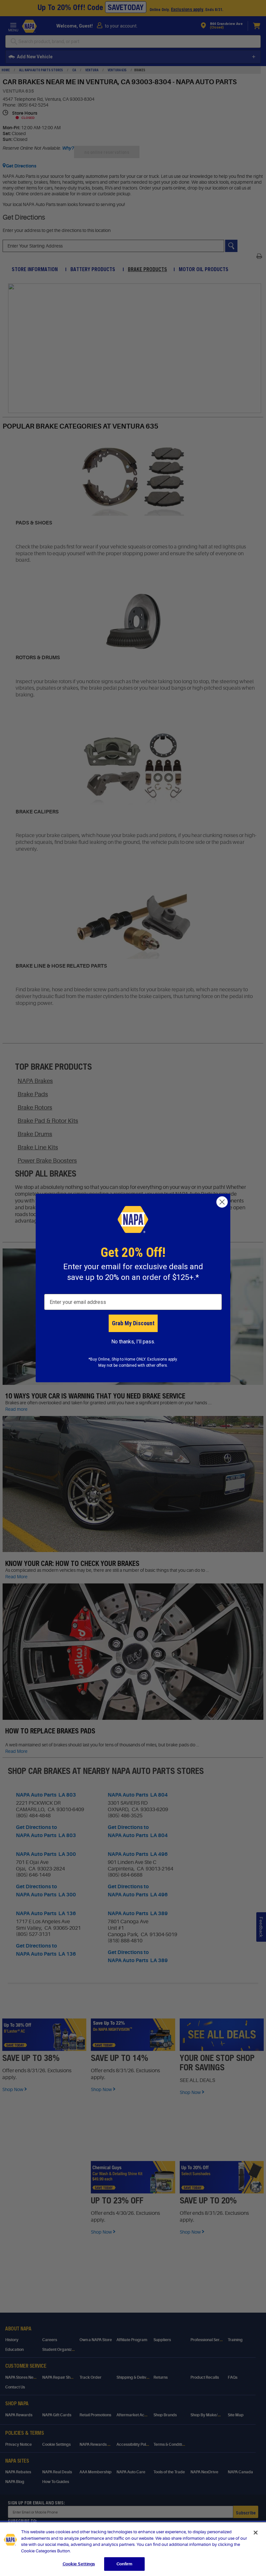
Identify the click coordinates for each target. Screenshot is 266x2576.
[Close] (256, 2533)
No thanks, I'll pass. (133, 1342)
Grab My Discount (133, 1323)
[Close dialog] (222, 1202)
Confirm (125, 2564)
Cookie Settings (79, 2564)
